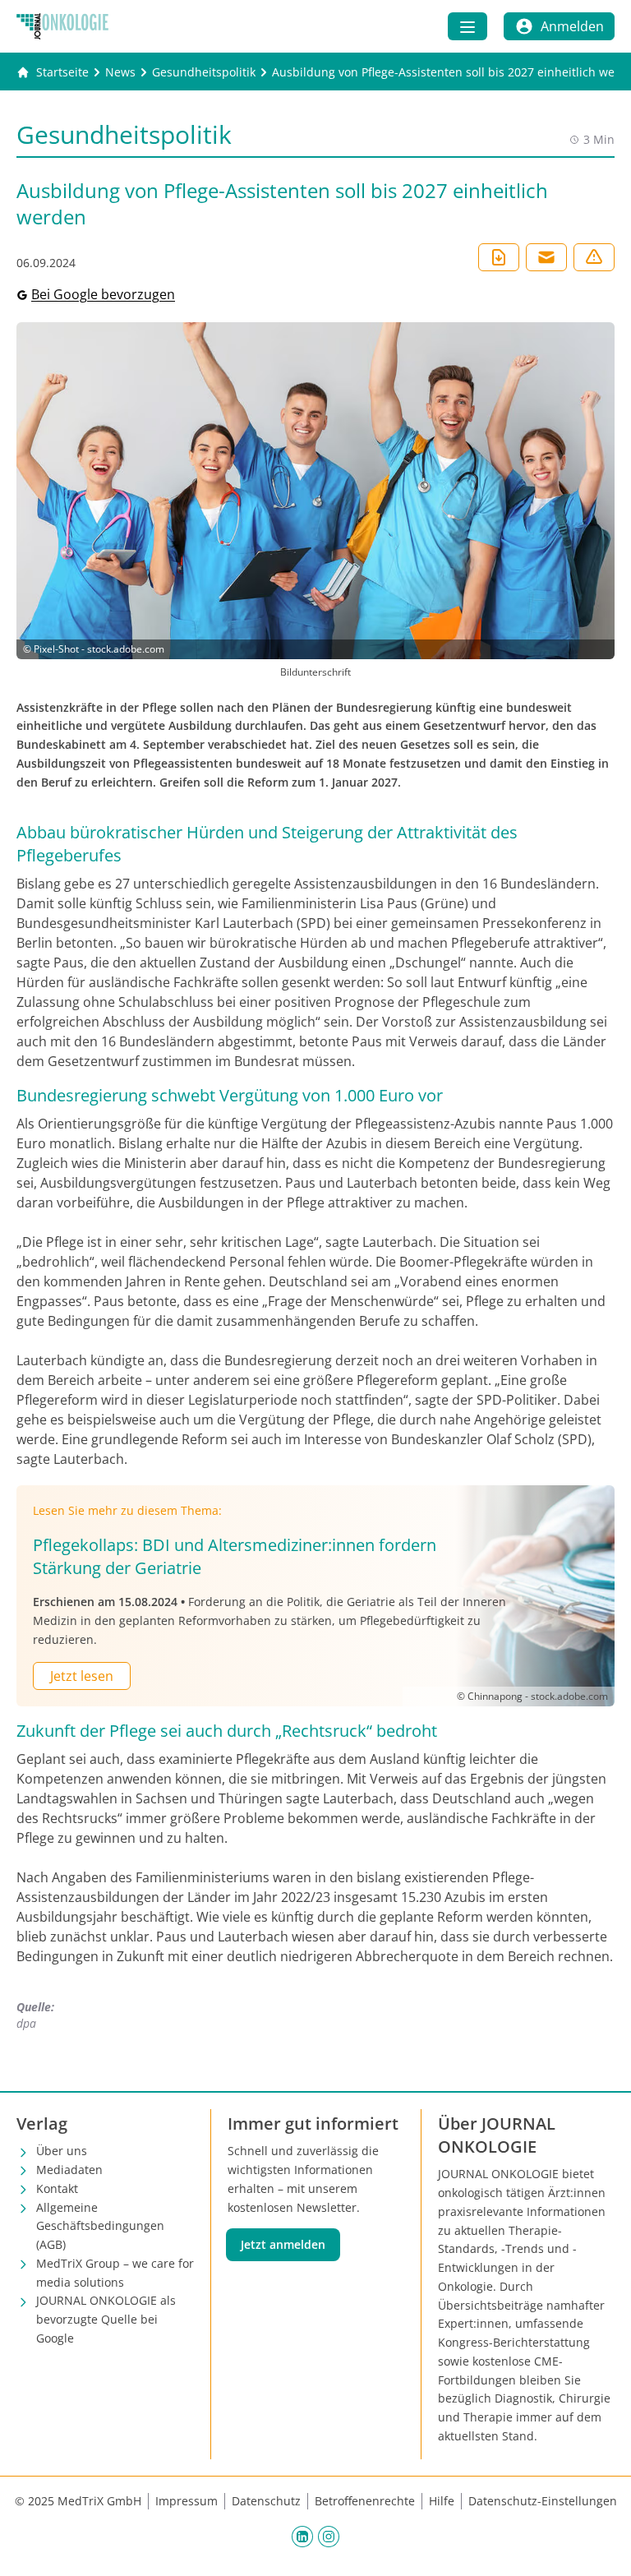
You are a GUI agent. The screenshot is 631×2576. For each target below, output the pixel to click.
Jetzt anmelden (283, 2244)
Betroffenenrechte (365, 2501)
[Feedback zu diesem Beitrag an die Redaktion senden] (594, 257)
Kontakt (57, 2188)
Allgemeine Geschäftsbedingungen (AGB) (100, 2226)
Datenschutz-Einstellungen (543, 2501)
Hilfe (442, 2501)
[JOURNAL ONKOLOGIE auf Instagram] (329, 2537)
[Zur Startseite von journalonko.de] (62, 26)
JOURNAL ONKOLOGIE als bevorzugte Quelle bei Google (106, 2319)
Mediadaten (69, 2170)
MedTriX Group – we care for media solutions (115, 2273)
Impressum (187, 2501)
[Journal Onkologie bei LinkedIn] (302, 2537)
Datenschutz (266, 2501)
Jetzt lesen (82, 1676)
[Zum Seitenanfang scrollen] (601, 2546)
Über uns (62, 2151)
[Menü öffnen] (467, 26)
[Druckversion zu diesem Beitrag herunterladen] (499, 257)
